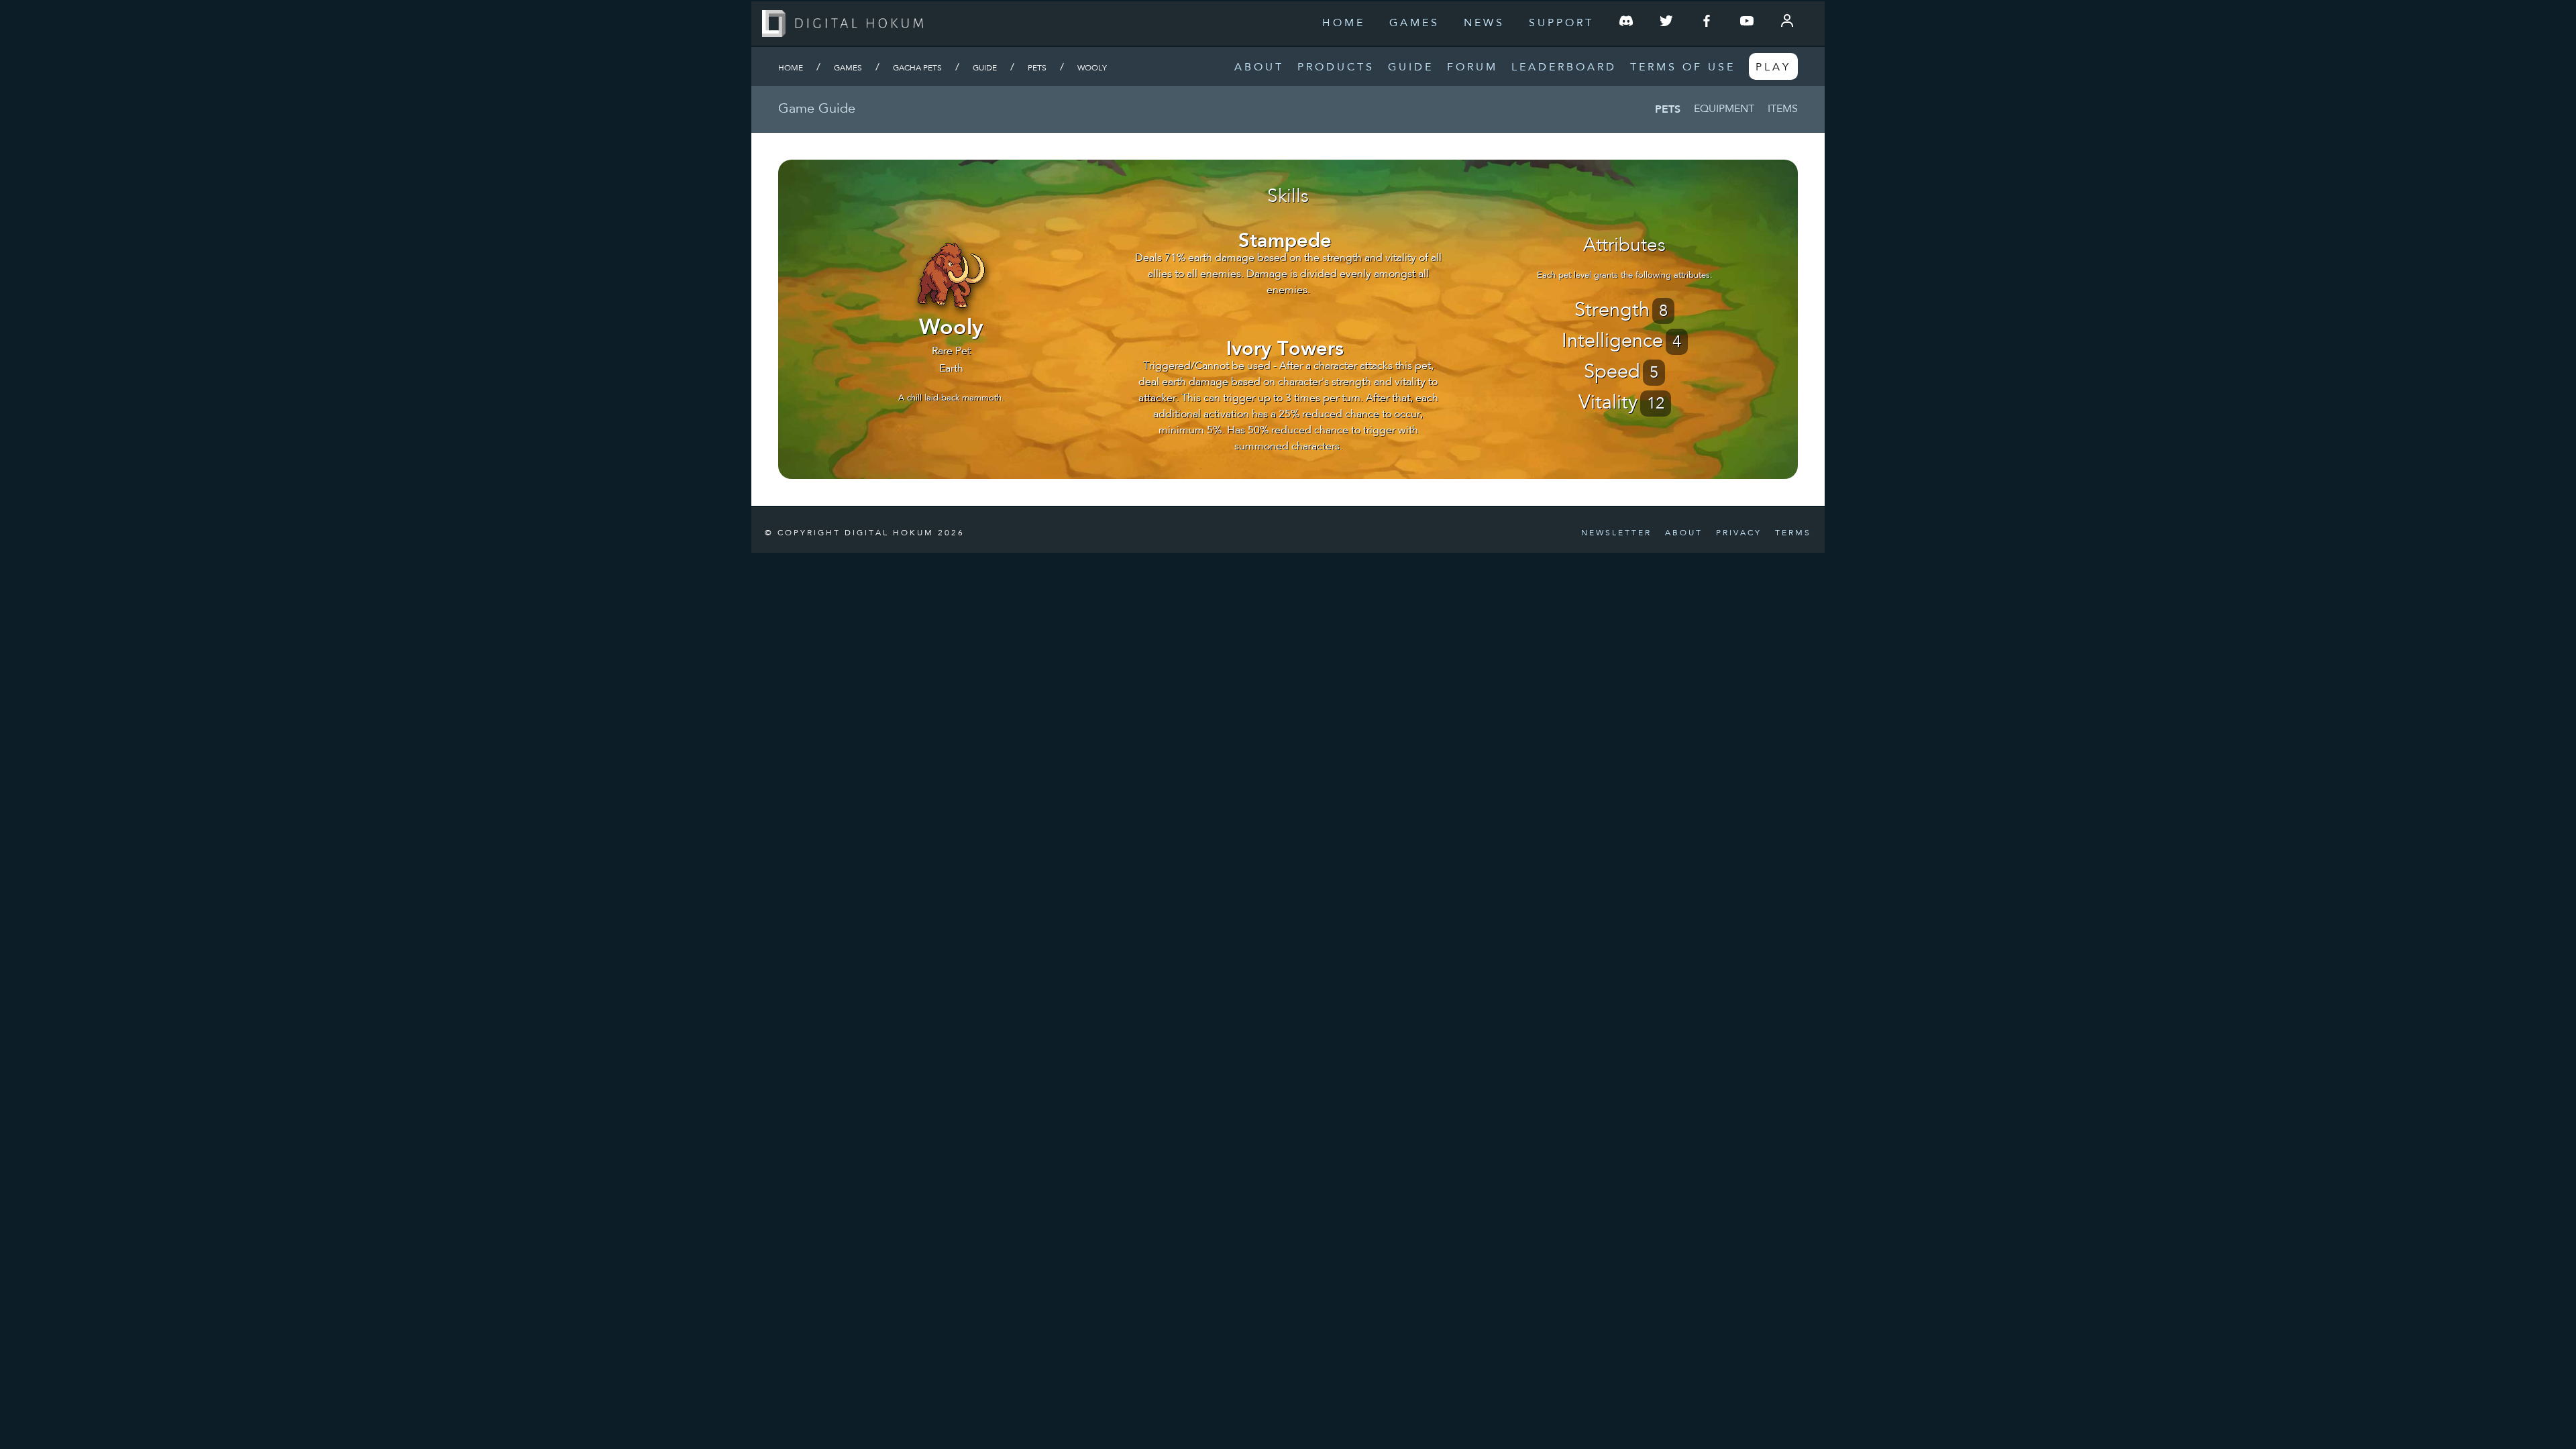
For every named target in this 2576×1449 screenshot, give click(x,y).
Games (1414, 23)
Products (1336, 68)
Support (1561, 23)
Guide (1411, 68)
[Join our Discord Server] (1626, 23)
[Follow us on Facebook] (1707, 23)
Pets (1037, 68)
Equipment (1724, 109)
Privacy (1739, 533)
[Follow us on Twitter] (1666, 23)
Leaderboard (1564, 68)
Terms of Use (1683, 68)
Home (1344, 23)
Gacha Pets (917, 68)
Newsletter (1616, 533)
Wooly (1092, 68)
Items (1783, 109)
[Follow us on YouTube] (1747, 23)
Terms (1793, 533)
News (1484, 23)
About (1259, 68)
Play (1773, 68)
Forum (1472, 68)
